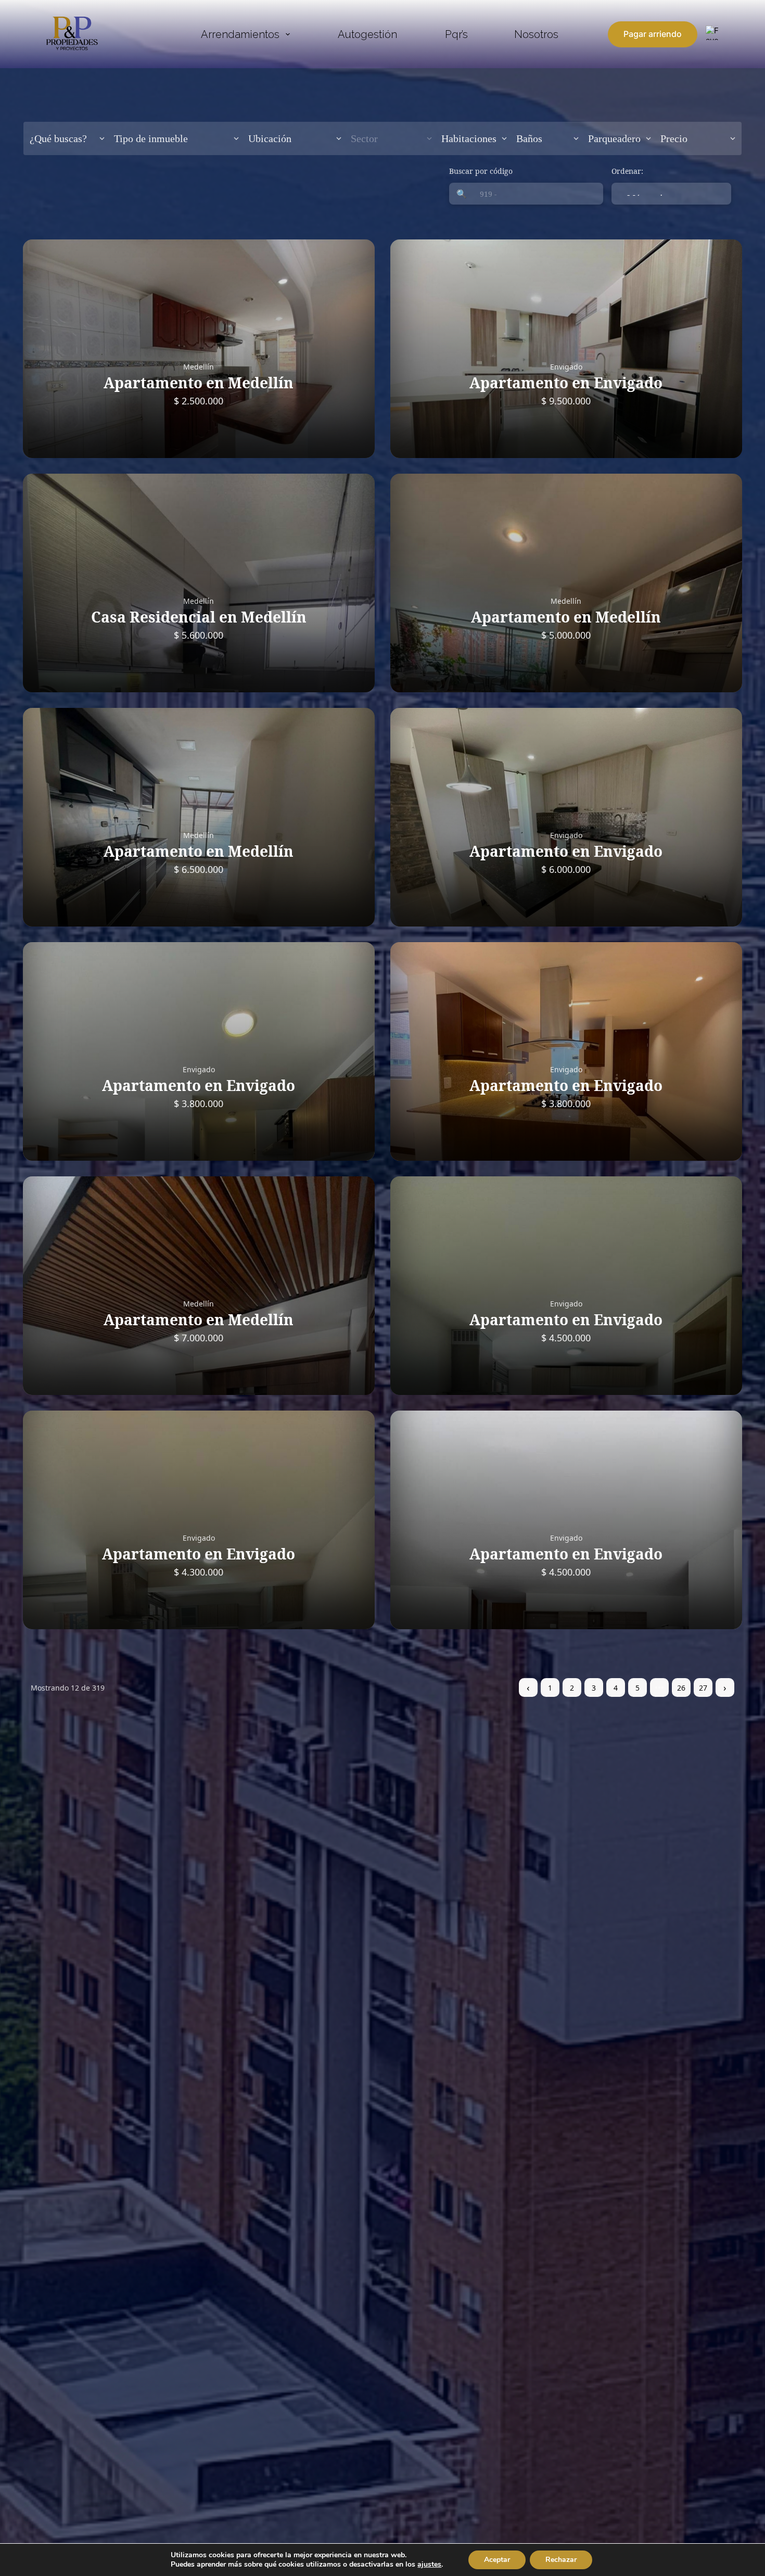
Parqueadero (614, 138)
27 (703, 1688)
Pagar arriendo (653, 34)
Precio (674, 138)
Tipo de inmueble (151, 138)
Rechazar (561, 2560)
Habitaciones (469, 138)
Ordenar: (627, 171)
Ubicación (270, 138)
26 (681, 1688)
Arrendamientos (240, 34)
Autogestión (367, 34)
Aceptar (497, 2560)
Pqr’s (456, 34)
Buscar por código (481, 171)
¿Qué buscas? (58, 138)
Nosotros (536, 34)
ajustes (429, 2565)
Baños (529, 138)
